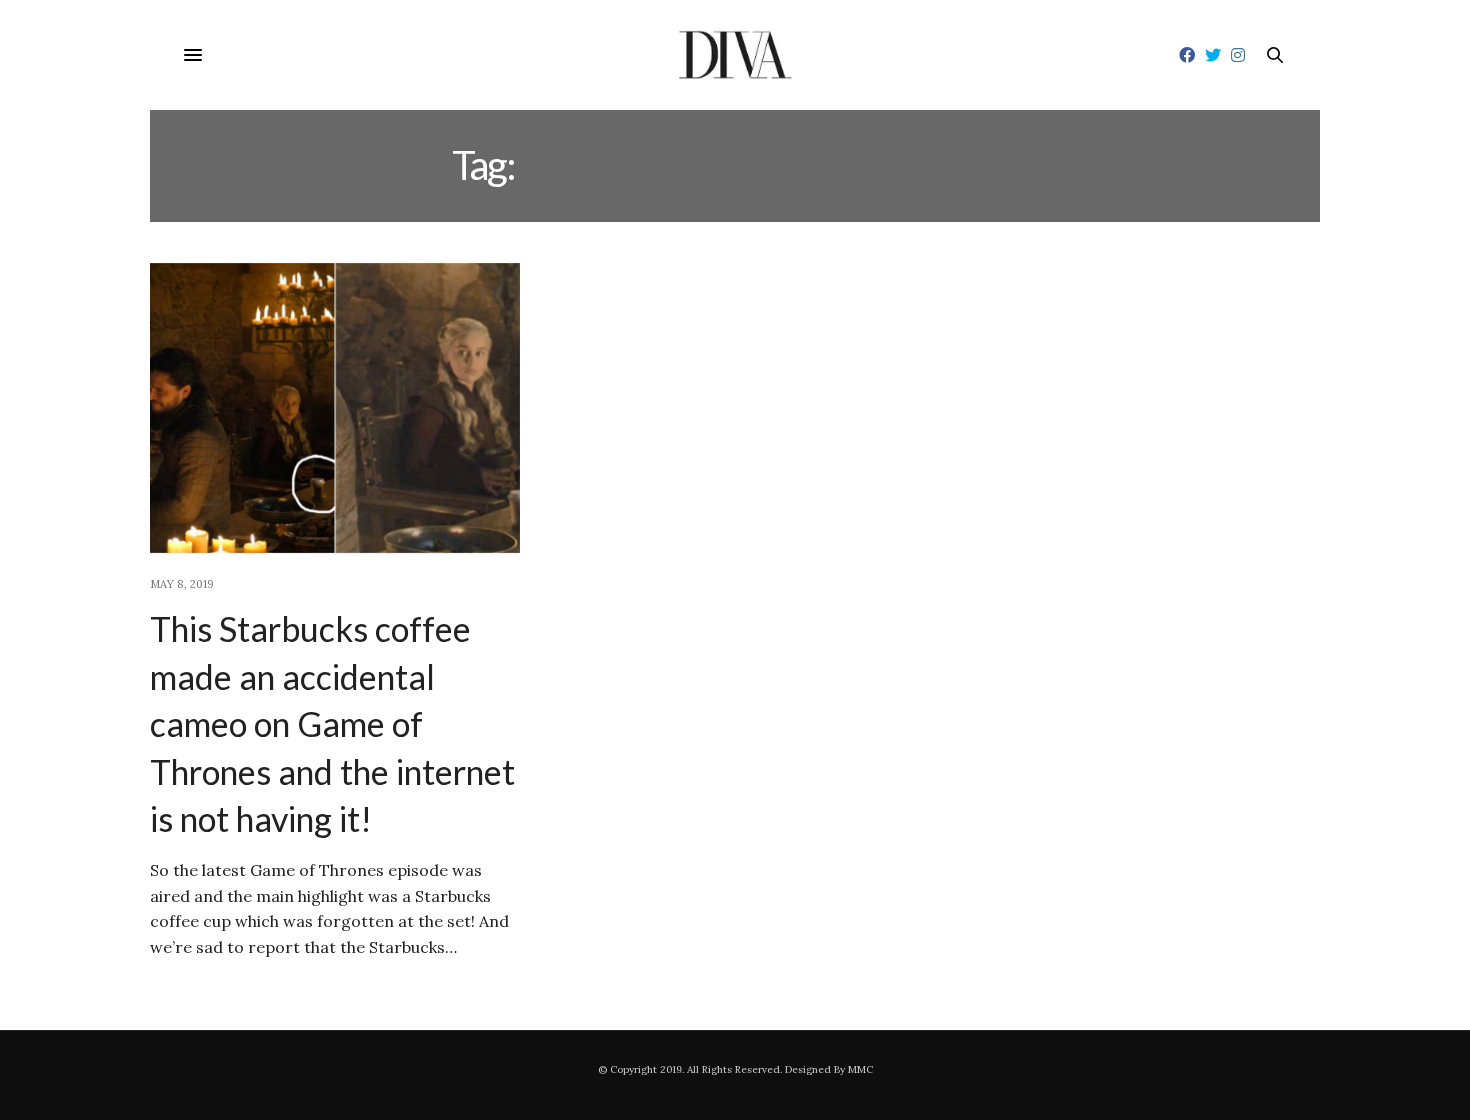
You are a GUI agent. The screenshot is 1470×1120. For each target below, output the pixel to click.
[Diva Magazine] (735, 55)
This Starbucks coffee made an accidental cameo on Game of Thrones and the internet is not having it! (332, 723)
